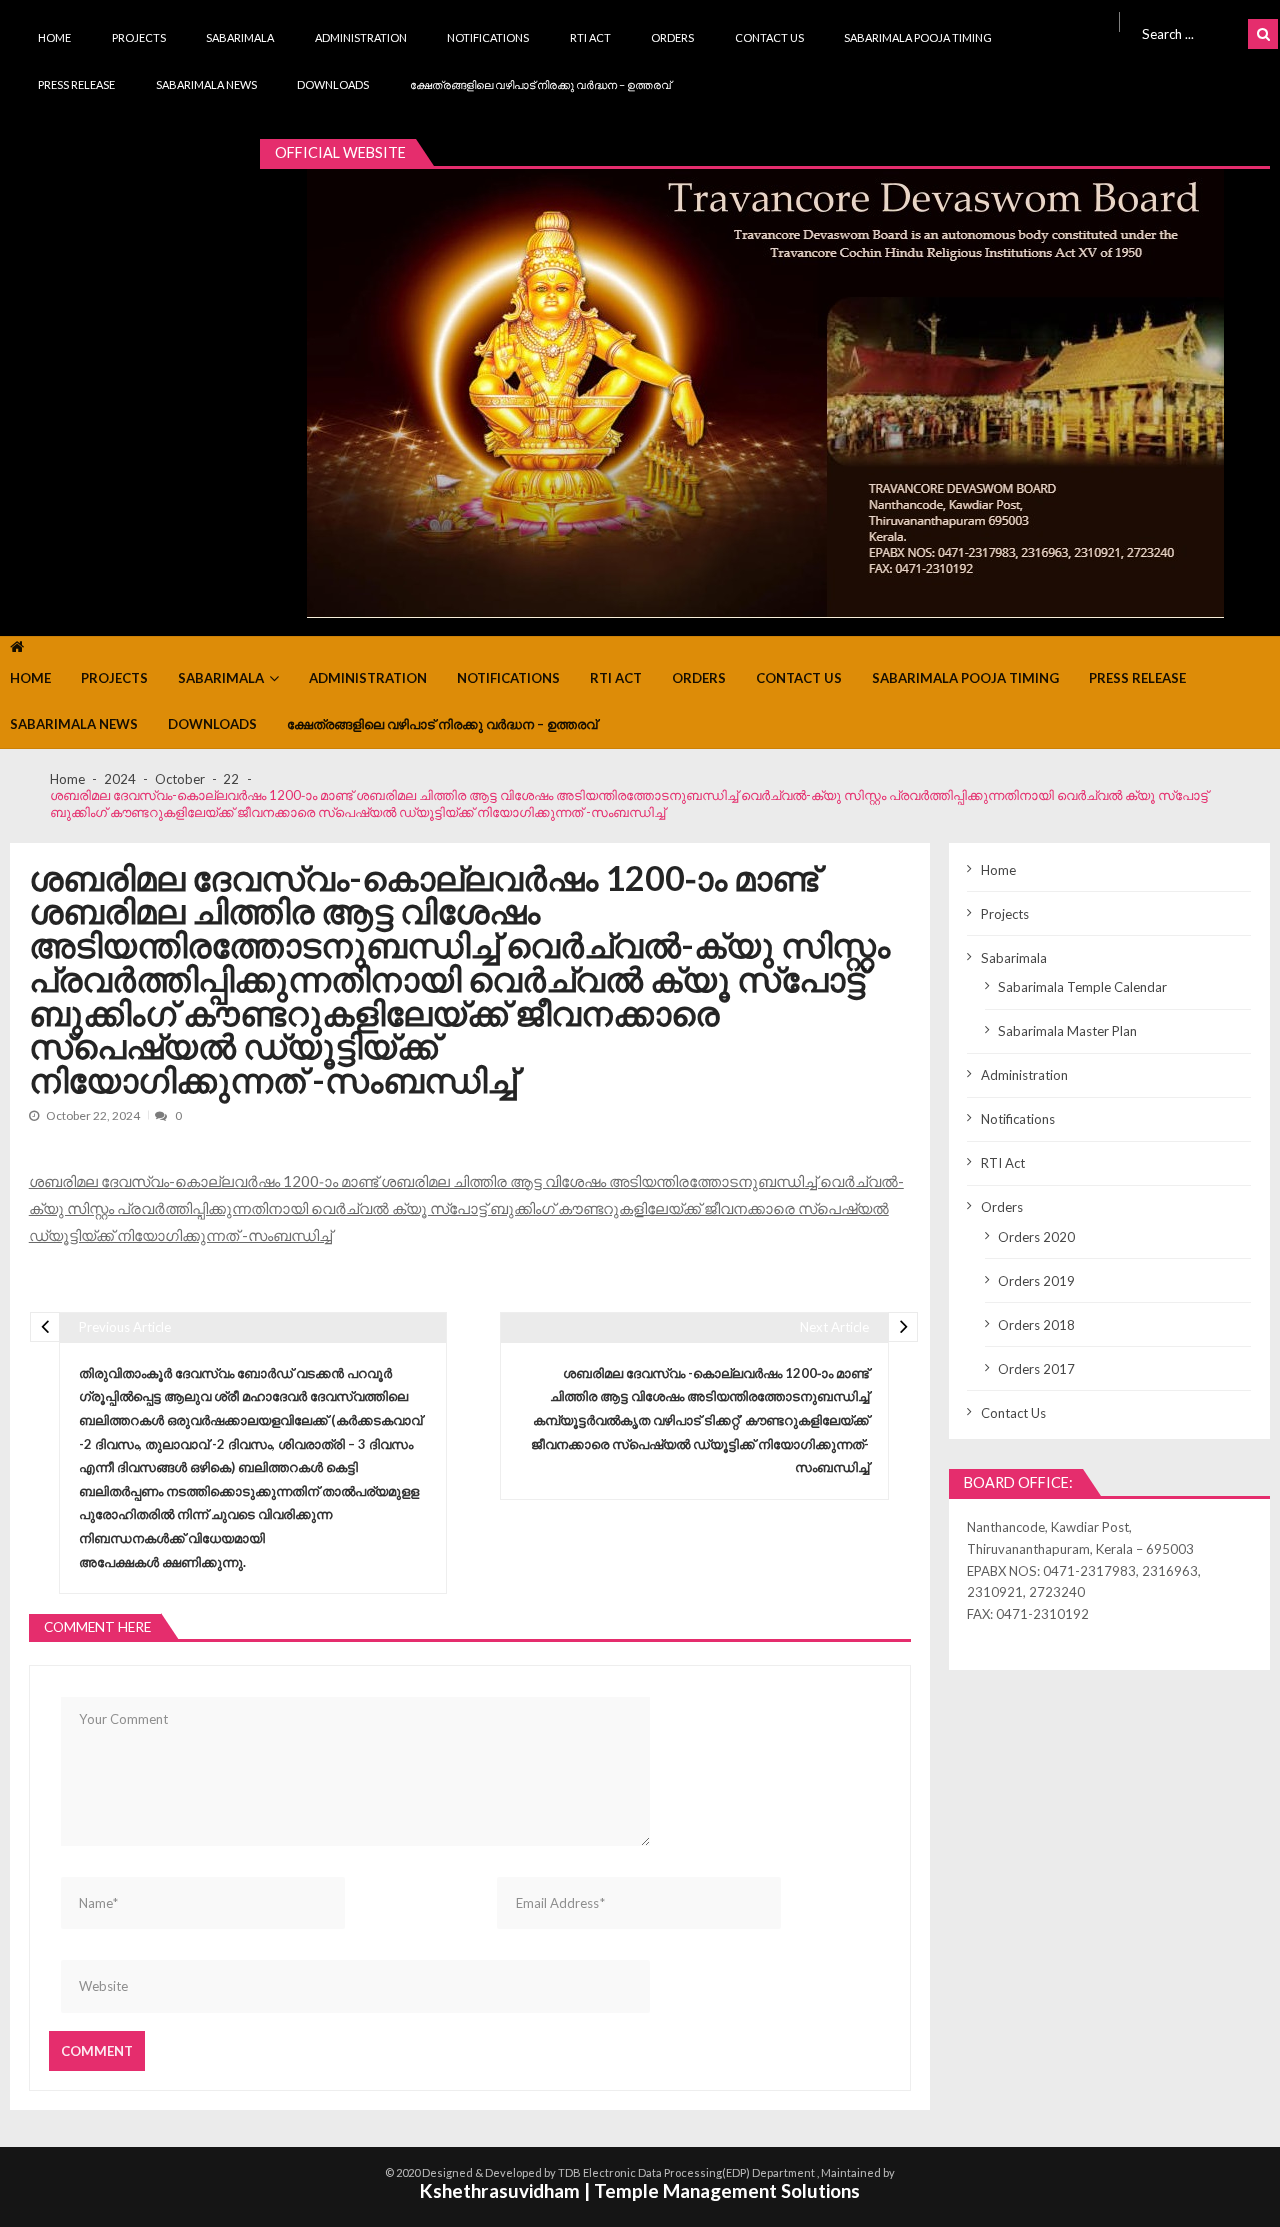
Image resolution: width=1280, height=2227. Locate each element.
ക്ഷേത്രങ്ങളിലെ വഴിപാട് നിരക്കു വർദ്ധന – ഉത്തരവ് (540, 84)
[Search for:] (1191, 32)
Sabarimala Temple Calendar (1082, 987)
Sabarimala (240, 37)
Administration (361, 37)
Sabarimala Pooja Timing (918, 37)
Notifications (488, 37)
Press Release (76, 84)
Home (54, 37)
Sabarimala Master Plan (1067, 1031)
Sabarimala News (206, 84)
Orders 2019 (1036, 1281)
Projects (139, 37)
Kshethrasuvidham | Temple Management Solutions (640, 2190)
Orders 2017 (1036, 1369)
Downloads (333, 84)
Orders (672, 37)
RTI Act (590, 37)
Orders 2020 (1036, 1237)
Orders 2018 (1036, 1325)
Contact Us (769, 37)
